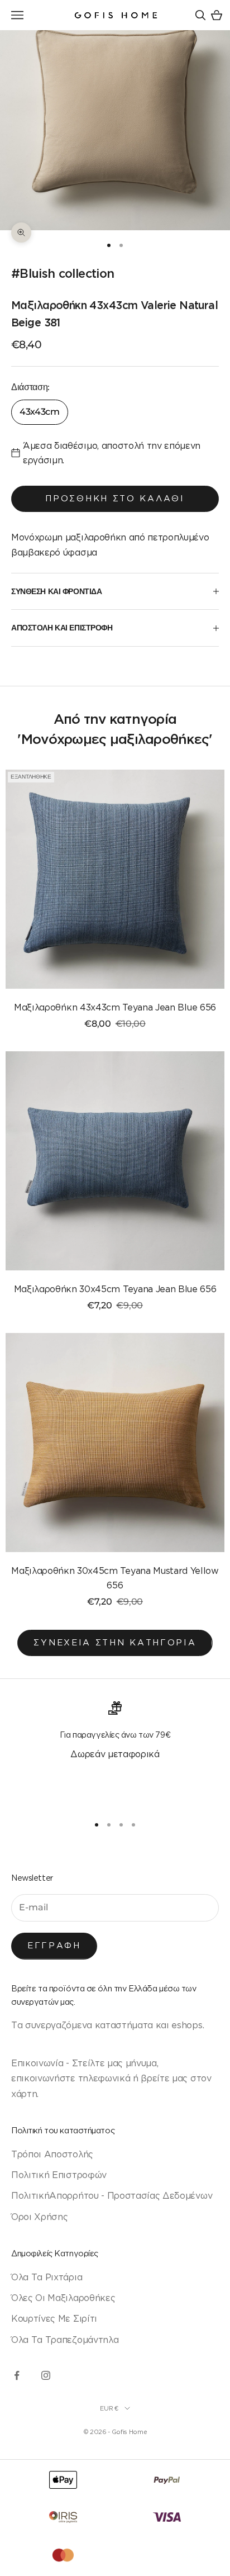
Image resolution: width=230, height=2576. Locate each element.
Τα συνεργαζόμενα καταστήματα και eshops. (107, 2025)
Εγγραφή (54, 1945)
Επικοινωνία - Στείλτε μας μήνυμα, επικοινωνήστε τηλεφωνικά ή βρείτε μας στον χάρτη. (111, 2078)
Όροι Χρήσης (39, 2217)
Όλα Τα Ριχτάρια (47, 2277)
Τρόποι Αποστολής (52, 2154)
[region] (115, 1753)
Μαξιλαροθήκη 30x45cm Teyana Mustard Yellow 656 (115, 1578)
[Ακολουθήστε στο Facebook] (17, 2375)
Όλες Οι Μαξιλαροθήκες (63, 2298)
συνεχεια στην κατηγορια (115, 1642)
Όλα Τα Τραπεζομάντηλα (65, 2340)
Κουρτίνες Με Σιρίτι (54, 2318)
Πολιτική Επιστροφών (59, 2175)
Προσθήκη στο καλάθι (115, 498)
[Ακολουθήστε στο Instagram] (46, 2375)
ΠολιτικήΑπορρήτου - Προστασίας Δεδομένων (112, 2195)
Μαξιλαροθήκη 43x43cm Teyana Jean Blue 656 (115, 1007)
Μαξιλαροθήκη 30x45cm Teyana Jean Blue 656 (115, 1289)
